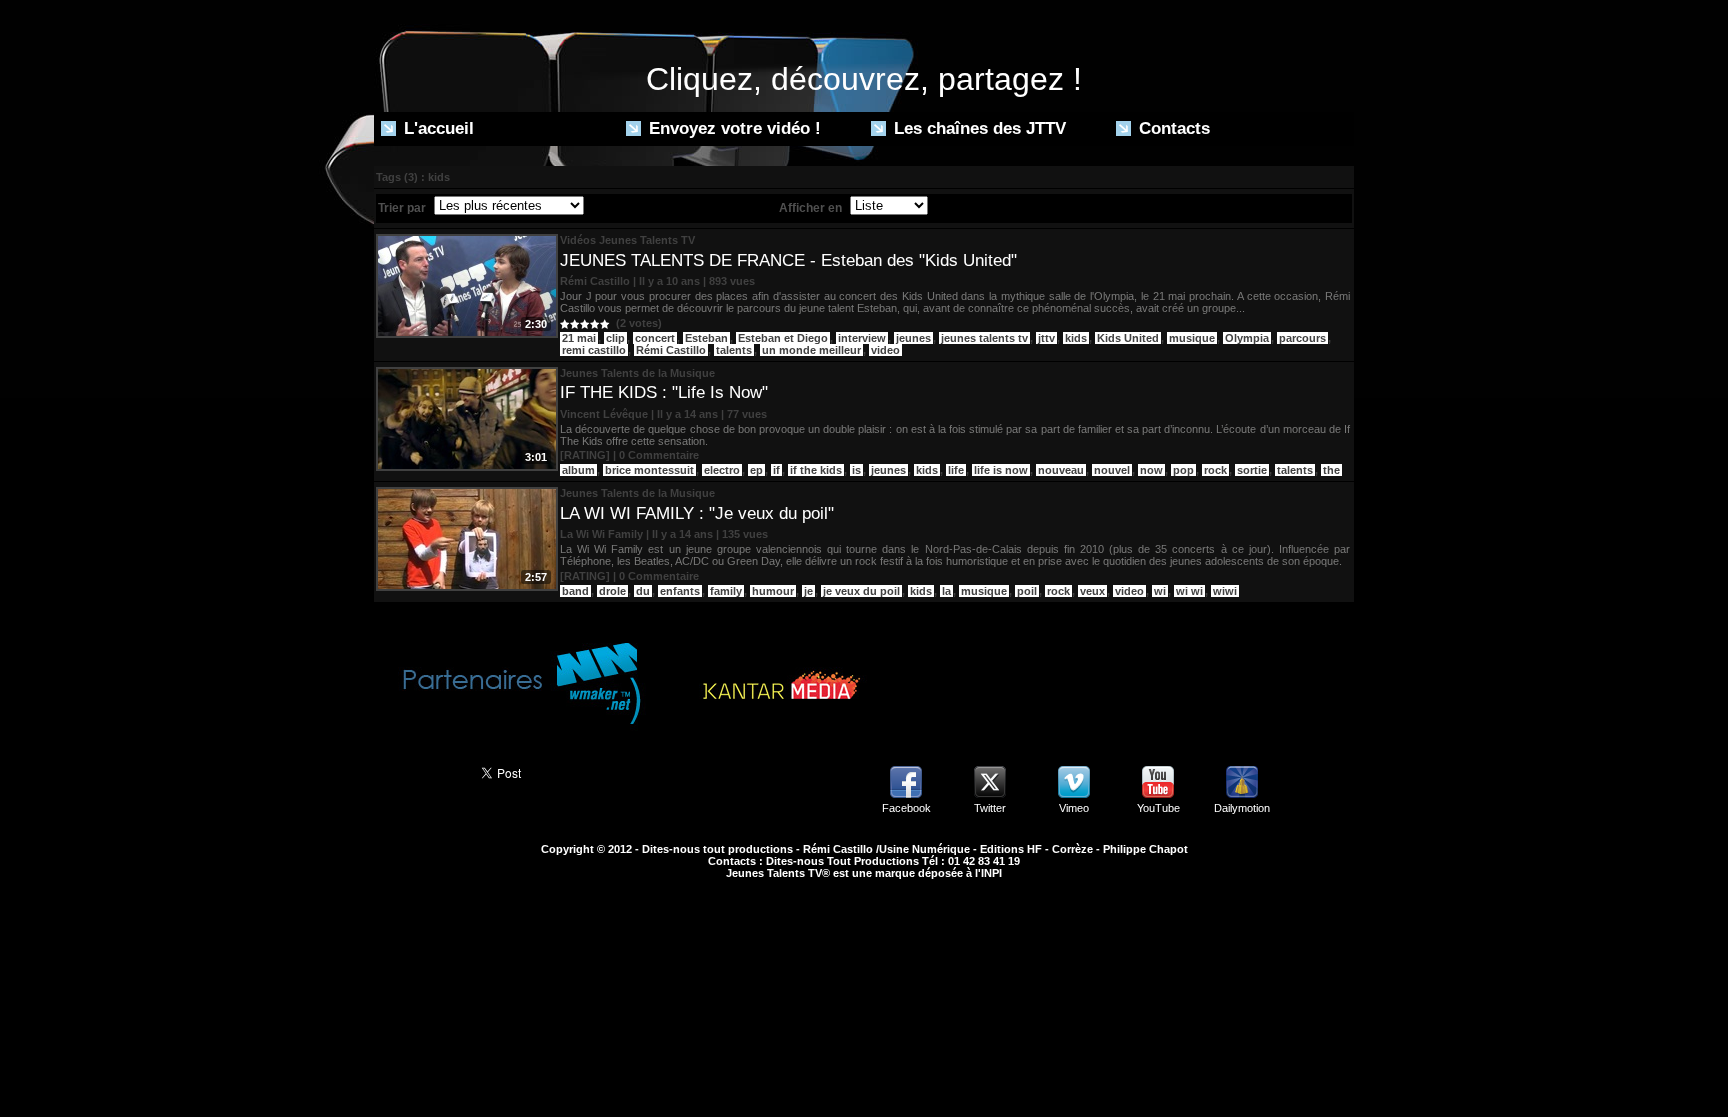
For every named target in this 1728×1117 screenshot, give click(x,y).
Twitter (990, 808)
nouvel (1112, 470)
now (1151, 470)
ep (756, 470)
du (643, 591)
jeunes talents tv (984, 338)
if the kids (816, 470)
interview (862, 338)
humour (773, 591)
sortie (1252, 470)
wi (1160, 591)
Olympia (1247, 338)
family (726, 591)
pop (1183, 470)
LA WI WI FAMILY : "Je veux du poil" (697, 513)
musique (1192, 338)
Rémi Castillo (671, 350)
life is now (1001, 470)
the (1331, 470)
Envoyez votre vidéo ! (732, 128)
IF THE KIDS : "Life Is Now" (664, 392)
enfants (680, 591)
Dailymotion (1242, 808)
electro (722, 470)
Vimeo (1074, 808)
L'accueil (436, 128)
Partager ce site (418, 771)
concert (655, 338)
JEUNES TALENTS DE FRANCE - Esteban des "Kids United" (788, 260)
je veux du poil (861, 591)
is (856, 470)
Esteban (706, 338)
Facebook (906, 808)
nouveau (1061, 470)
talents (734, 350)
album (578, 470)
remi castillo (594, 350)
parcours (1302, 338)
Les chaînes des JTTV (977, 128)
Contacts (1172, 128)
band (575, 591)
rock (1215, 470)
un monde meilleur (811, 350)
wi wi (1189, 591)
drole (612, 591)
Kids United (1128, 338)
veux (1092, 591)
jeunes (913, 338)
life (956, 470)
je (808, 591)
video (885, 350)
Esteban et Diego (783, 338)
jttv (1046, 338)
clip (615, 338)
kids (1076, 338)
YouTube (1158, 808)
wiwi (1225, 591)
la (946, 591)
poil (1027, 591)
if (776, 470)
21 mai (579, 338)
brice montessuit (649, 470)
